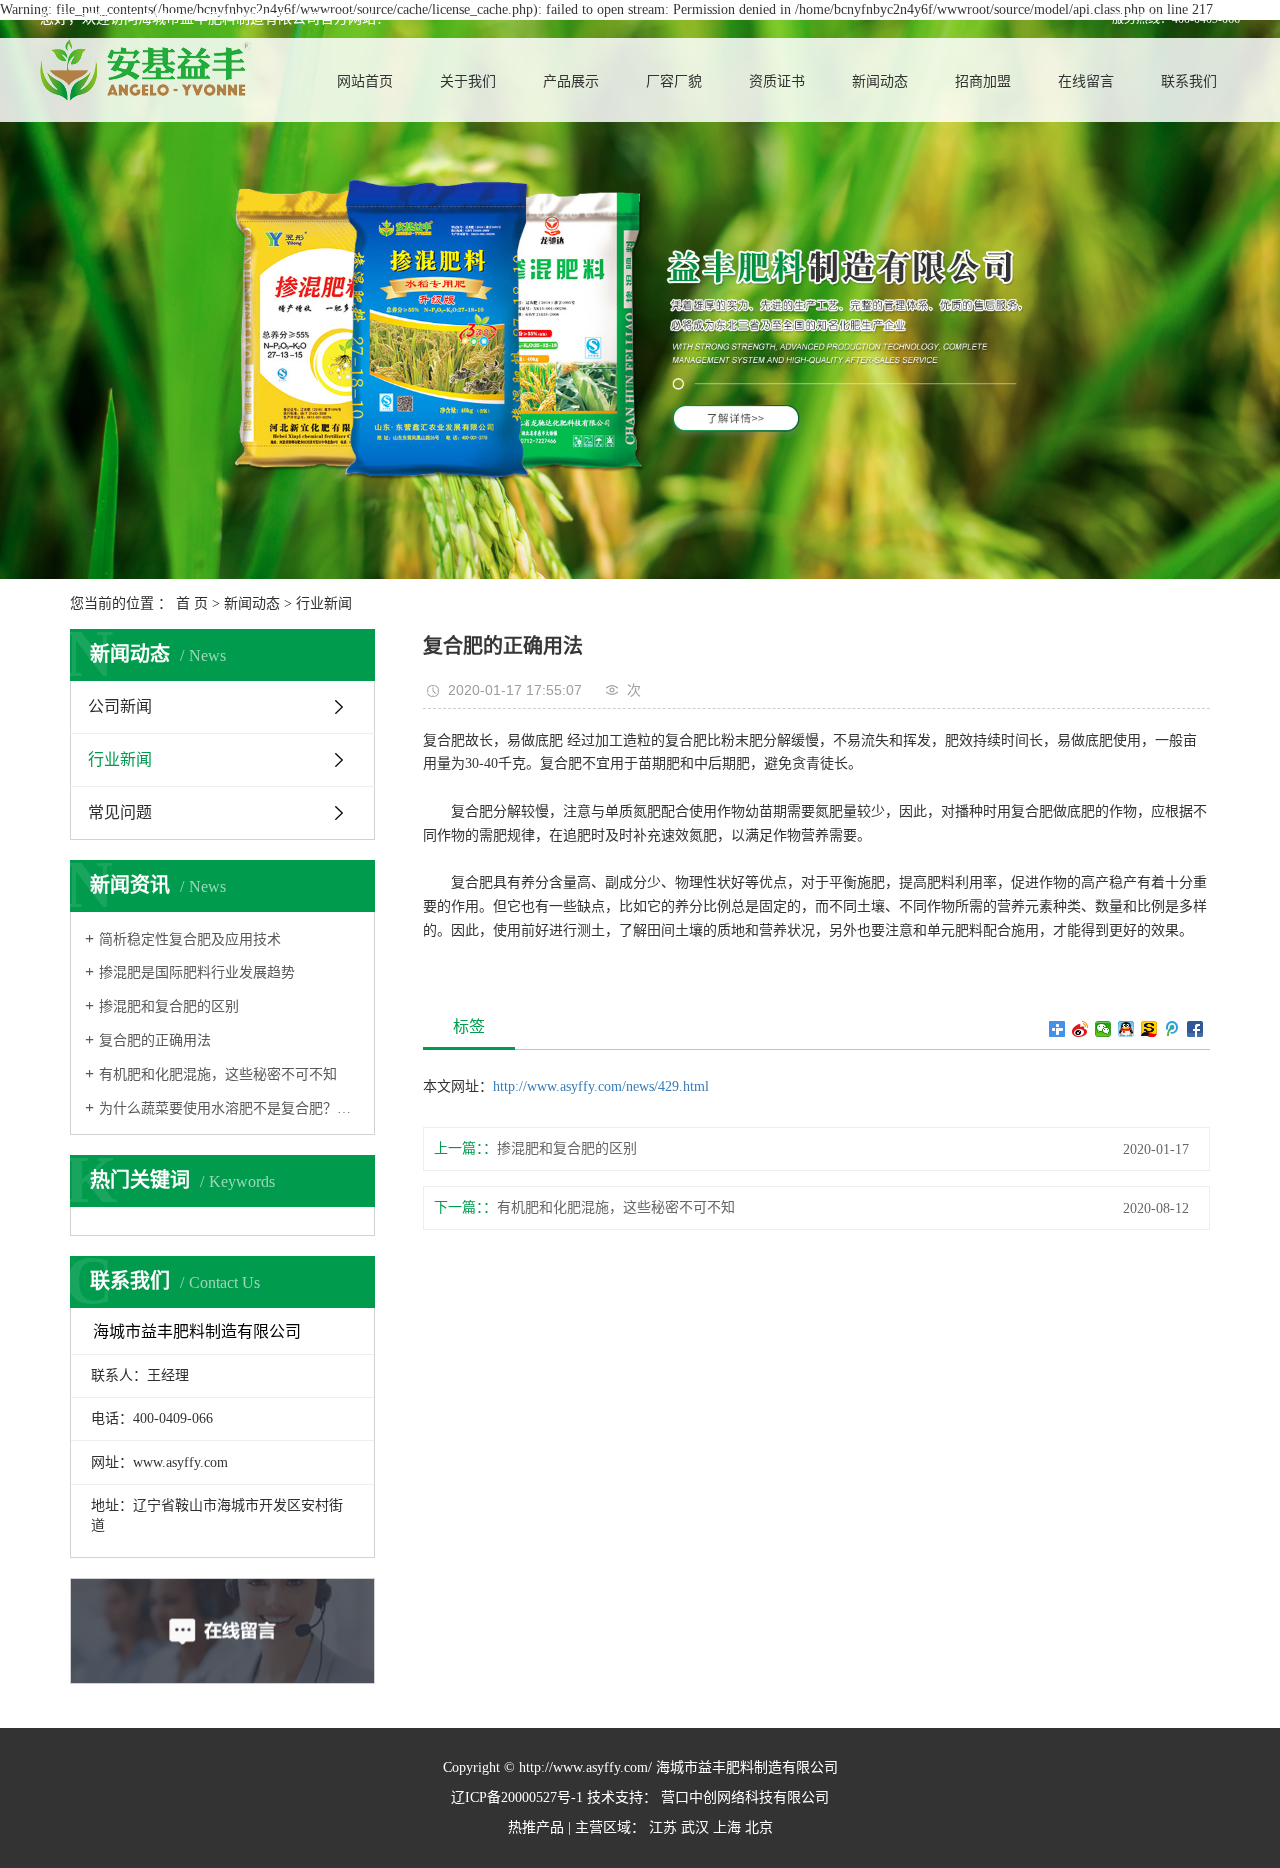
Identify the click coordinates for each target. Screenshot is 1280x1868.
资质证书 (777, 81)
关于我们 (468, 81)
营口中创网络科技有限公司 (743, 1797)
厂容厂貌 (674, 81)
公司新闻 (120, 706)
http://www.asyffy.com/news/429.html (601, 1086)
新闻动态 (880, 81)
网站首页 (365, 81)
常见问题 (120, 812)
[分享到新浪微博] (1080, 1029)
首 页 (192, 603)
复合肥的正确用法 (155, 1040)
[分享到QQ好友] (1126, 1029)
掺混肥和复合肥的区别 (169, 1006)
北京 (759, 1827)
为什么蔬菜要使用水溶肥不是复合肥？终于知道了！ (229, 1108)
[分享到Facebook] (1195, 1029)
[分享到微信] (1103, 1029)
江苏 (663, 1827)
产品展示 (571, 81)
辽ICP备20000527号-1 (517, 1797)
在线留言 (1086, 81)
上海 (727, 1827)
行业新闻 (324, 603)
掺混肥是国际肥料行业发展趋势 (197, 972)
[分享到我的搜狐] (1149, 1029)
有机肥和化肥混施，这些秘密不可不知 (218, 1074)
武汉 (695, 1827)
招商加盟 (983, 81)
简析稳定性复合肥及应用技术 (190, 939)
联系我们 (1189, 81)
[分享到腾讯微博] (1172, 1029)
